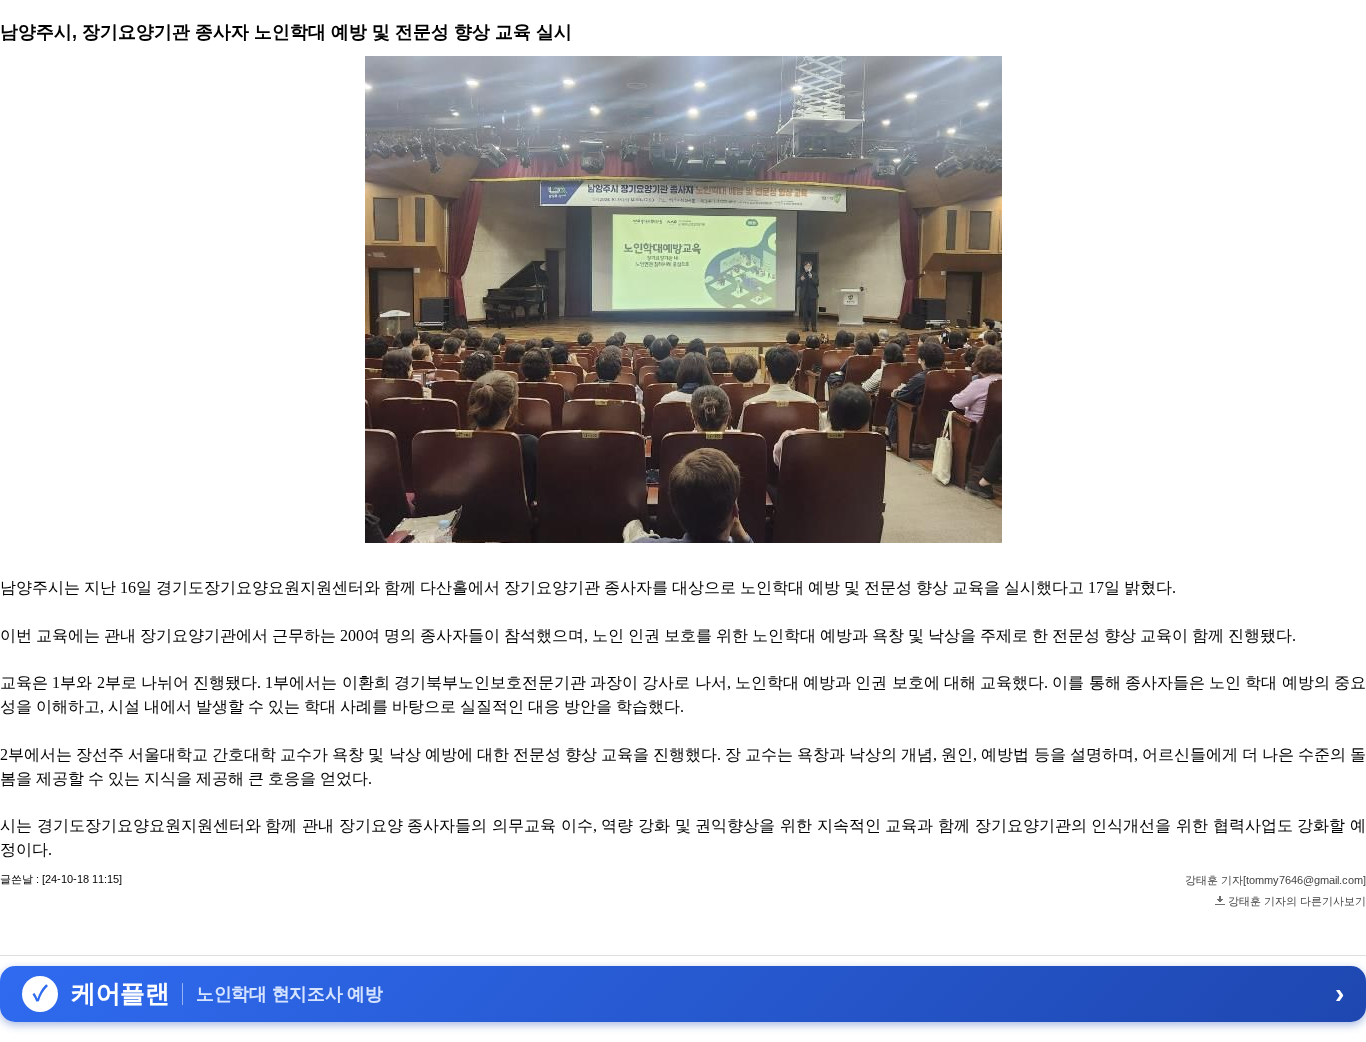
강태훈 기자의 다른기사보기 (1297, 901)
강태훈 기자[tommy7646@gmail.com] (1275, 880)
